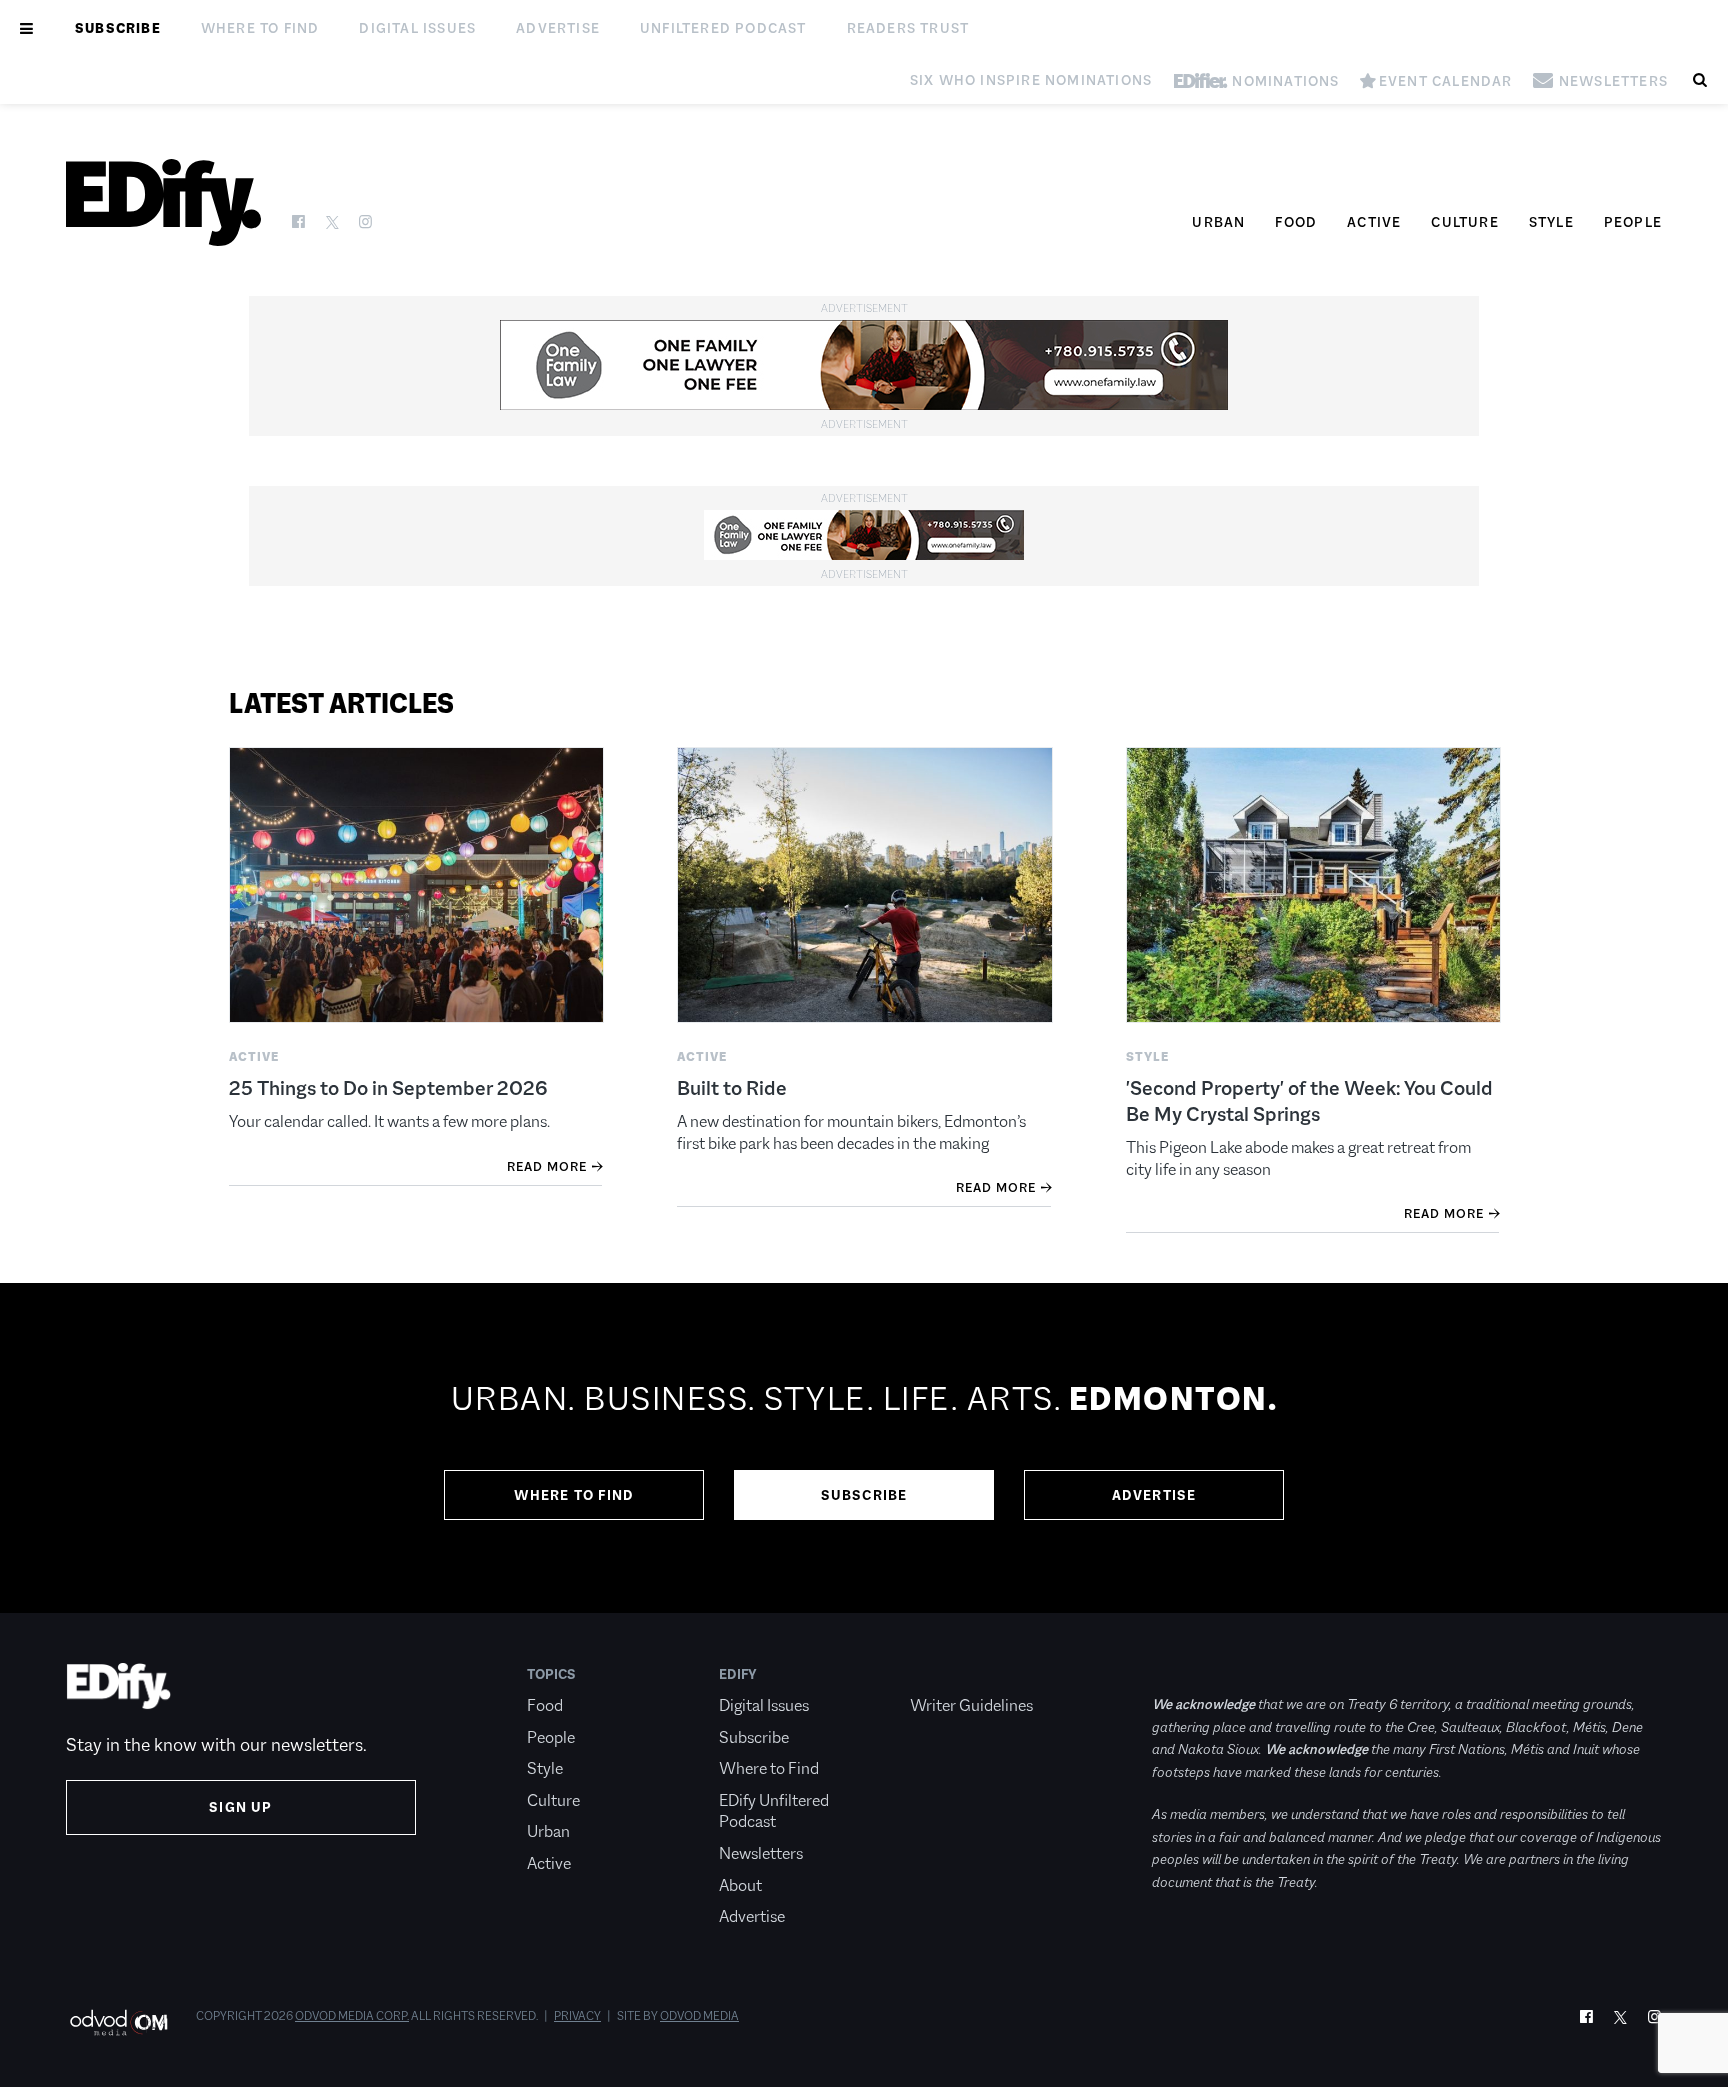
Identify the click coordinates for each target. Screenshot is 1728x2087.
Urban (1218, 222)
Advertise (558, 28)
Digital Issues (417, 28)
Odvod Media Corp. (352, 2016)
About (740, 1885)
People (1633, 222)
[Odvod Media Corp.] (118, 2022)
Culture (1464, 222)
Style (1551, 222)
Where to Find (260, 28)
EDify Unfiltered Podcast (774, 1811)
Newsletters (761, 1853)
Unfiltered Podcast (723, 28)
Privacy (577, 2016)
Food (1296, 222)
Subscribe (118, 28)
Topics (551, 1674)
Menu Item (947, 1674)
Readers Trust (908, 28)
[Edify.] (163, 202)
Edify (738, 1674)
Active (1374, 222)
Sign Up (240, 1807)
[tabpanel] (864, 1448)
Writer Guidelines (971, 1705)
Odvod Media (699, 2016)
